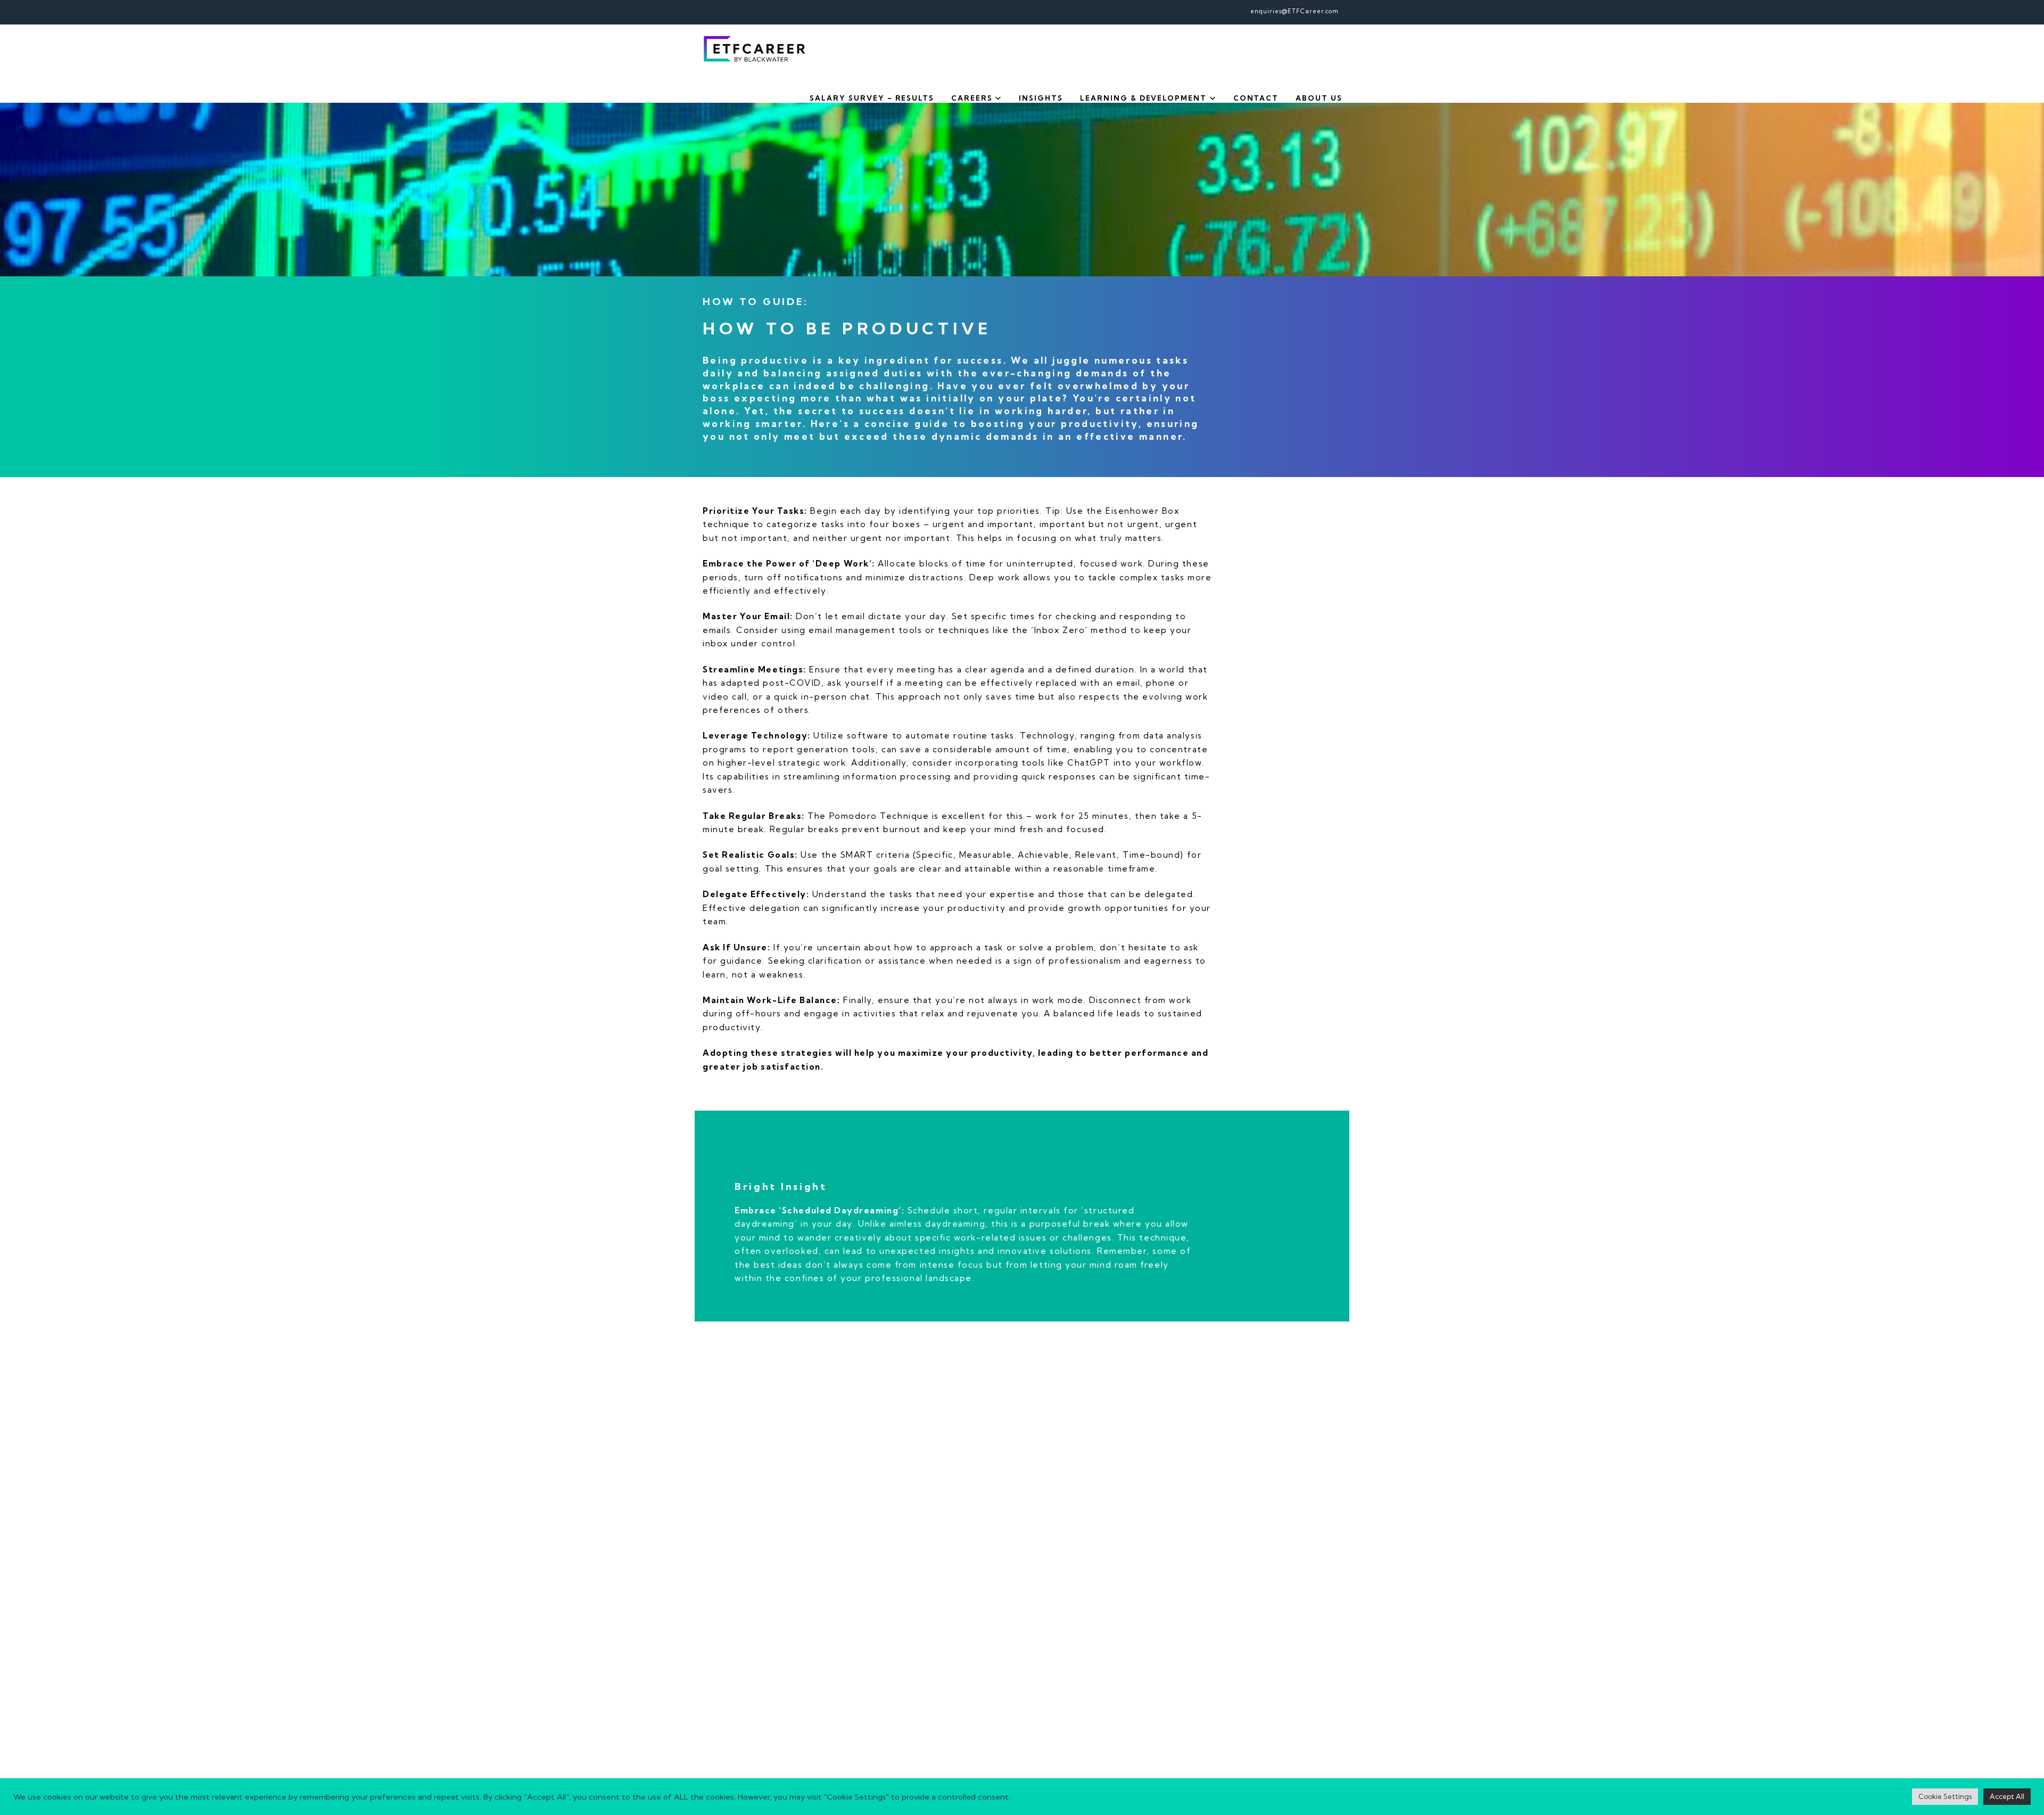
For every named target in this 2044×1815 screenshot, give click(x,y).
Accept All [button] (2007, 1796)
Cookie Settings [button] (1945, 1796)
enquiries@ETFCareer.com (1295, 11)
